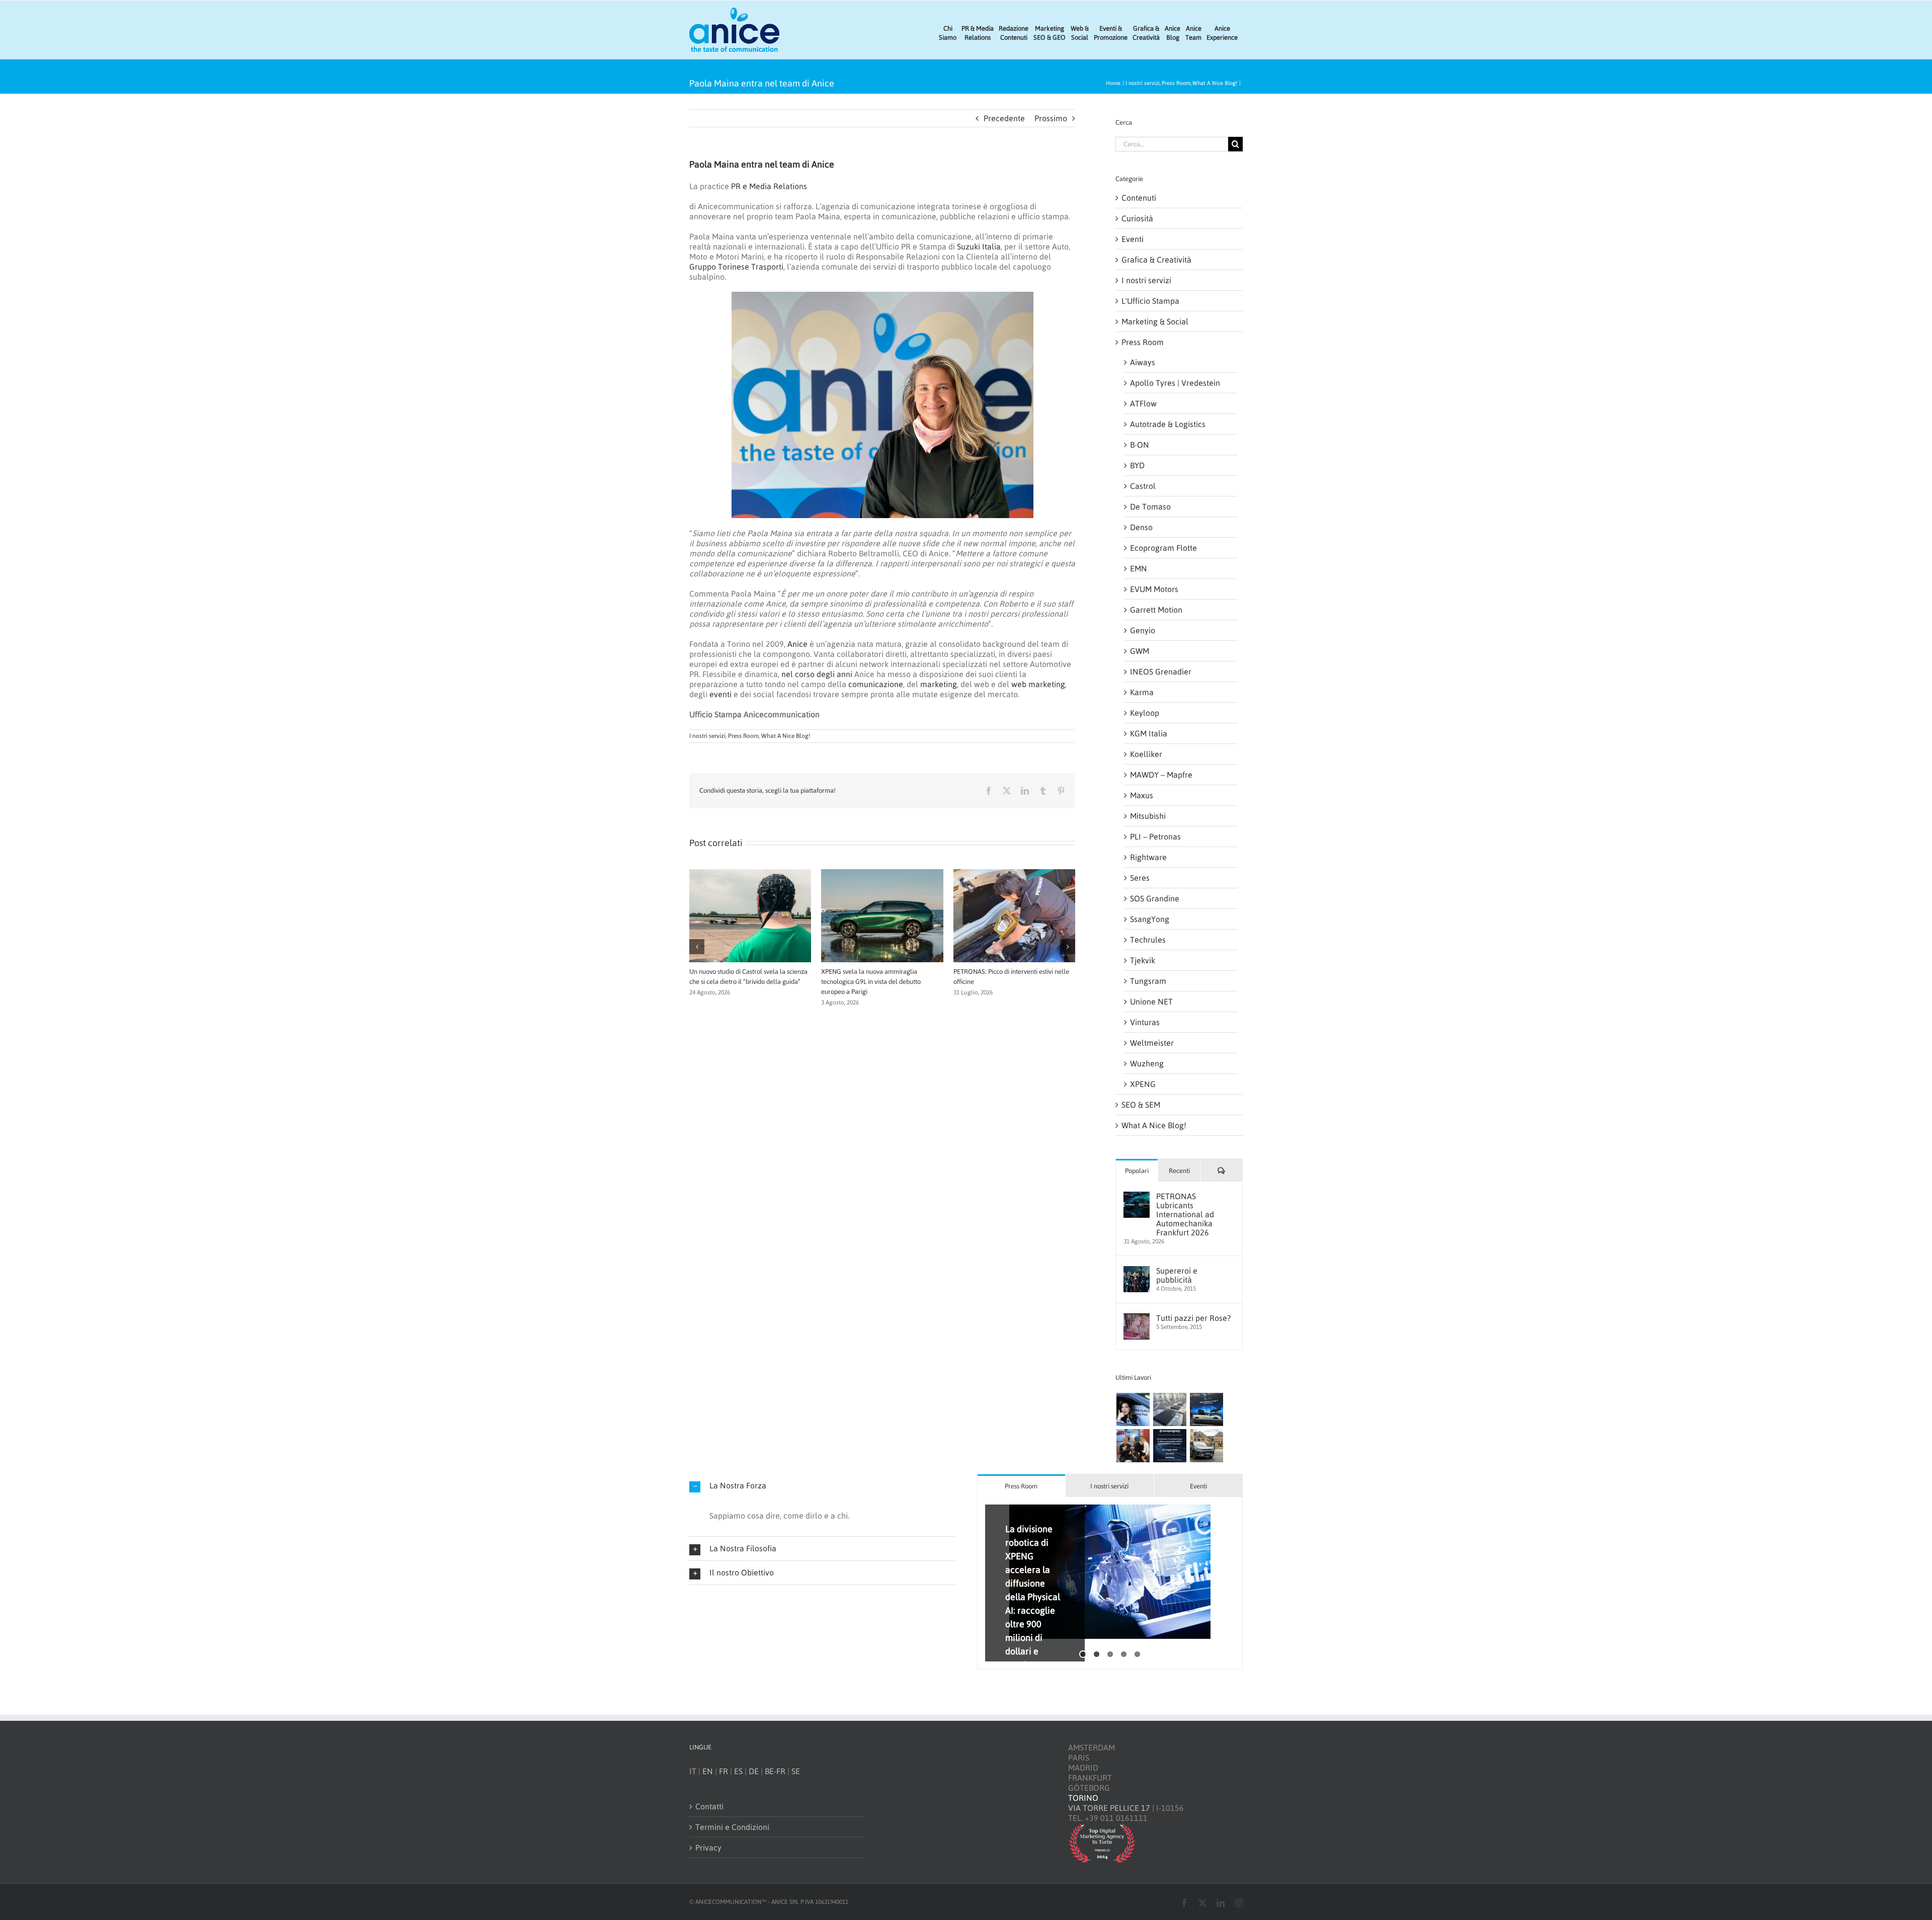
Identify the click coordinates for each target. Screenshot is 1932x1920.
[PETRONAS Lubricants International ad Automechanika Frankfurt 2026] (1137, 1197)
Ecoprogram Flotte (1163, 548)
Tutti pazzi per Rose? (1193, 1318)
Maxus (1142, 795)
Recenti (1179, 1171)
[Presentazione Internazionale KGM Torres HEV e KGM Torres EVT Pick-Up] (1206, 1446)
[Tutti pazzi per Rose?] (1137, 1318)
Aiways (1143, 362)
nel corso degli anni (817, 674)
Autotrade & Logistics (1168, 424)
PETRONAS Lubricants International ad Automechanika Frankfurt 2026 (1185, 1214)
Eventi (1133, 239)
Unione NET (1151, 1001)
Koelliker (1146, 754)
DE (754, 1771)
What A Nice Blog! (786, 736)
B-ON (1140, 445)
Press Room (743, 736)
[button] (697, 938)
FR (723, 1771)
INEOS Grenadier (1161, 672)
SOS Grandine (1155, 898)
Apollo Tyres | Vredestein (1175, 383)
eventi (720, 694)
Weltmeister (1152, 1043)
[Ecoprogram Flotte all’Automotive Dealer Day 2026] (1170, 1446)
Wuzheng (1147, 1063)
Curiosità (1137, 218)
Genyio (1143, 630)
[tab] (1021, 1486)
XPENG (1143, 1084)
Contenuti (1139, 198)
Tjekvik (1143, 960)
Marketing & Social (1155, 321)
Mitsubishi (1148, 816)
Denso (1141, 527)
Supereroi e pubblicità (1177, 1275)
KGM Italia (1149, 733)
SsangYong (1150, 919)
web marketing (1038, 684)
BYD (1137, 465)
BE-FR (775, 1771)
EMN (1139, 568)
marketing (939, 684)
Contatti (709, 1806)
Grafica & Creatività (1156, 260)
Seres (1140, 878)
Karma (1142, 692)
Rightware (1148, 857)
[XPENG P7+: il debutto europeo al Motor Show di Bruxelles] (1206, 1409)
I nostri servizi (707, 736)
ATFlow (1143, 403)
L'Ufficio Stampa (1150, 301)
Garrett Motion (1156, 610)
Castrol (1143, 486)
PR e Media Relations (769, 186)
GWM (1140, 651)
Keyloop (1145, 713)
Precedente (1004, 118)
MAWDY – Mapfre (1161, 775)
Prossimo (1051, 118)
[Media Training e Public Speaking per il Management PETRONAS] (1133, 1446)
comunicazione (876, 684)
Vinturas (1145, 1022)
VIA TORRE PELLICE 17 (1109, 1808)
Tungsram (1148, 981)
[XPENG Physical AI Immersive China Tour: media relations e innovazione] (1133, 1409)
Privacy (708, 1848)
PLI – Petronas (1155, 837)
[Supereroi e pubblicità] (1137, 1271)
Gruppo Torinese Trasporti (736, 267)
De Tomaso (1150, 507)
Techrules (1148, 940)
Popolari (1137, 1171)
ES (738, 1771)
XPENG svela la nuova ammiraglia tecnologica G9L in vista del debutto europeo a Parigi (871, 982)
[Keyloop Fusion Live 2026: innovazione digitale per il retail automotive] (1170, 1409)
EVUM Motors (1154, 589)
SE (796, 1771)
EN (708, 1771)
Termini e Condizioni (732, 1827)
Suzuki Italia (979, 246)
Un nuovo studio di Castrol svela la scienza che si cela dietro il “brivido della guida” (1034, 1570)
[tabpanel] (1110, 1583)
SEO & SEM (1141, 1105)
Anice (797, 644)
